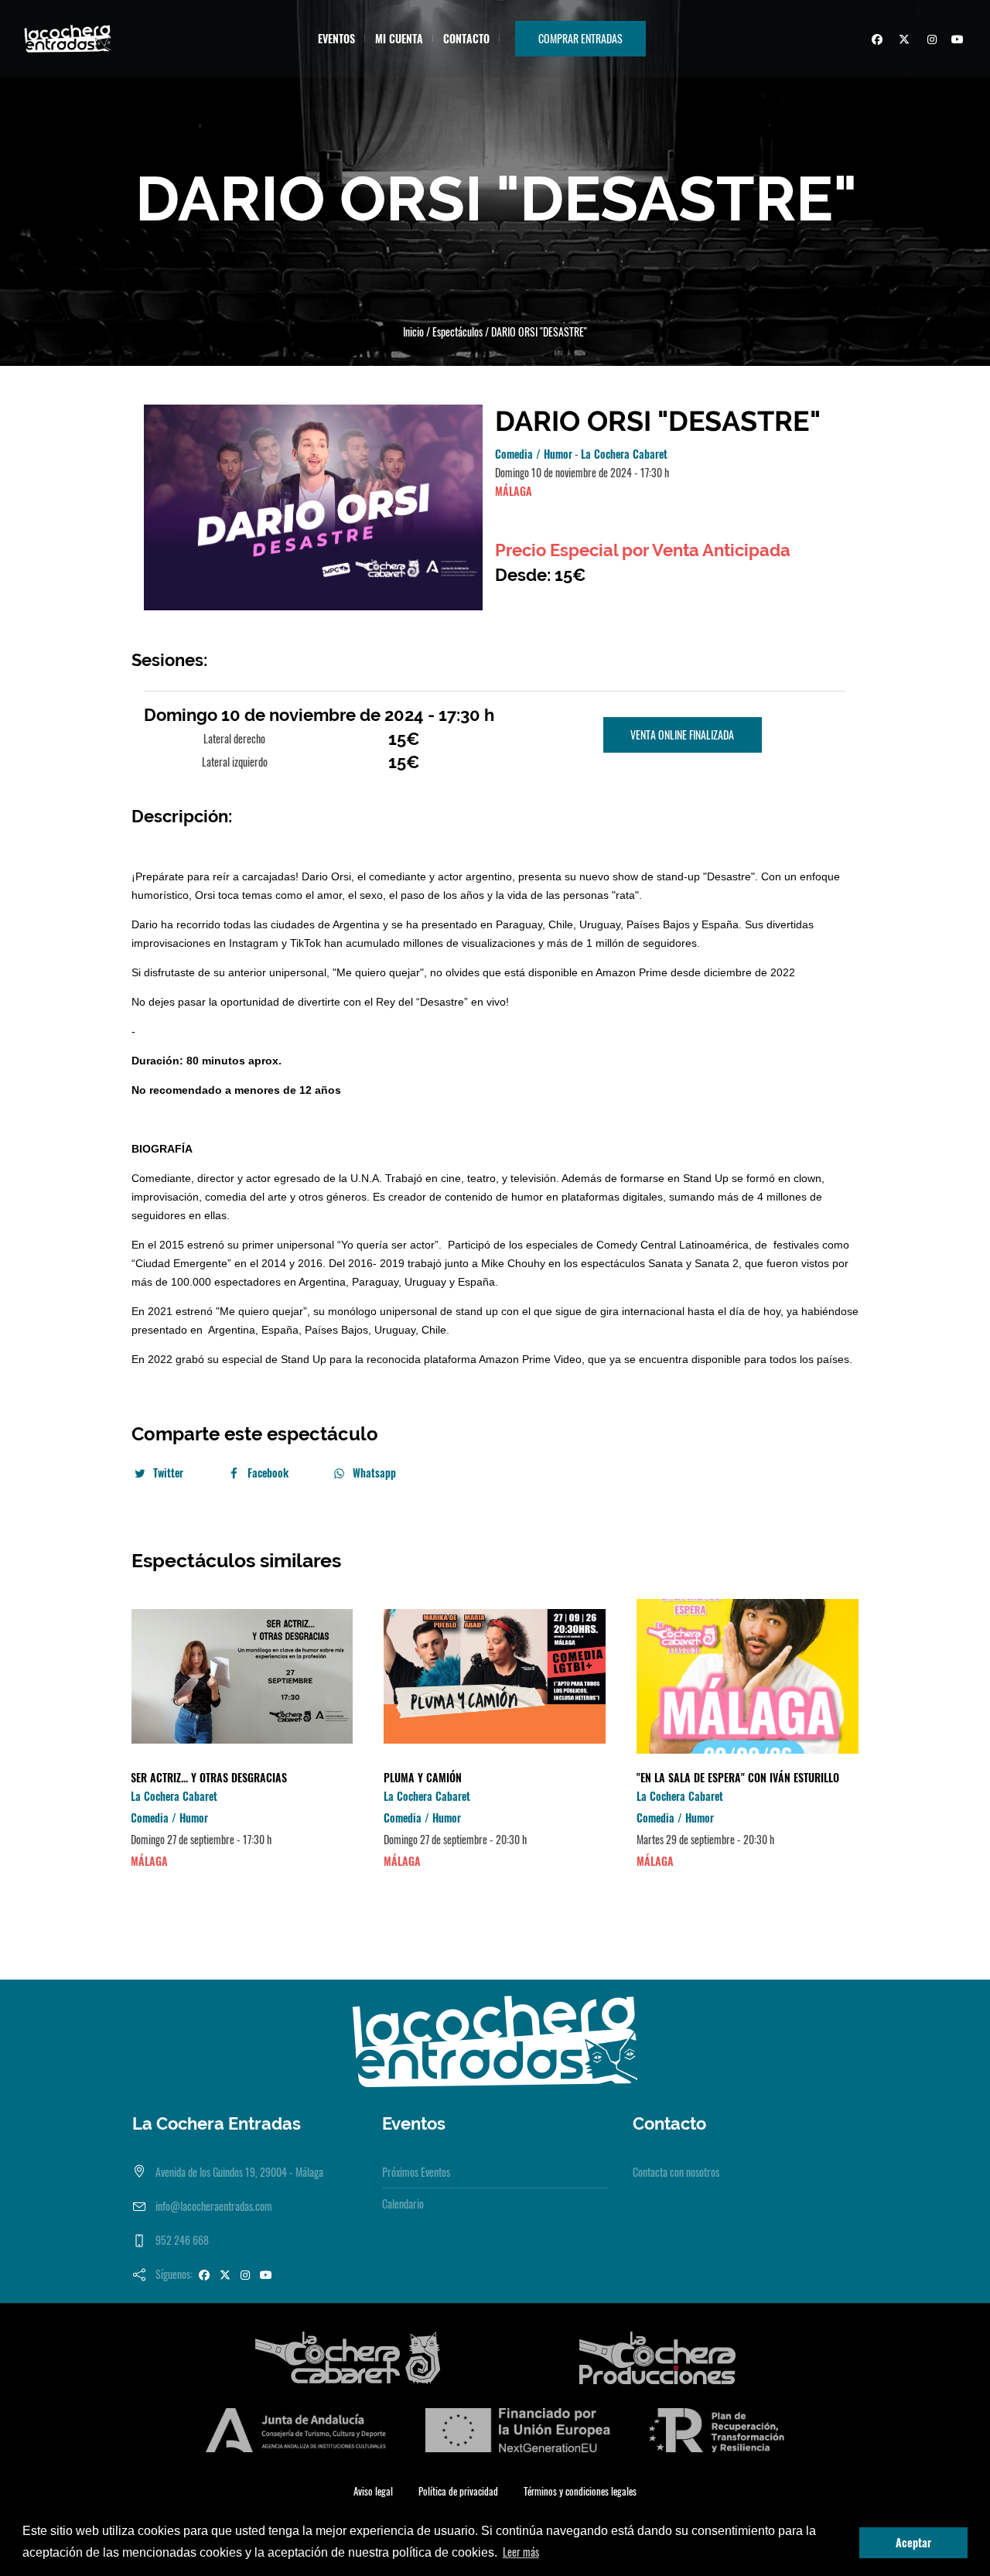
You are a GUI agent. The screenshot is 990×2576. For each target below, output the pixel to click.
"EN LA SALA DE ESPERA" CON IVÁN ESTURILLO (738, 1777)
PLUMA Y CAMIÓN (423, 1777)
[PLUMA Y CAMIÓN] (495, 1676)
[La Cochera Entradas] (495, 2040)
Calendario (403, 2204)
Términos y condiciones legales (580, 2491)
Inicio (413, 331)
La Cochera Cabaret (624, 454)
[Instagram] (929, 41)
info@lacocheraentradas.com (214, 2206)
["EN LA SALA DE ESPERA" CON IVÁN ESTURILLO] (748, 1676)
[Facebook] (875, 41)
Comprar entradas (580, 38)
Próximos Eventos (416, 2172)
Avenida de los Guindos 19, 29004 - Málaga (239, 2172)
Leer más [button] (521, 2552)
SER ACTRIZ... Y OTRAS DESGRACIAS (209, 1777)
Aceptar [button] (913, 2542)
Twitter (168, 1472)
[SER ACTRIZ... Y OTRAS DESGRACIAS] (242, 1676)
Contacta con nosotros (676, 2172)
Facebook (268, 1472)
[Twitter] (902, 41)
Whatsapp (374, 1472)
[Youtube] (956, 41)
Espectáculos (457, 331)
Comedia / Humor (534, 454)
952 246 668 (182, 2240)
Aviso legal (373, 2491)
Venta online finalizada (682, 735)
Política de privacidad (458, 2491)
